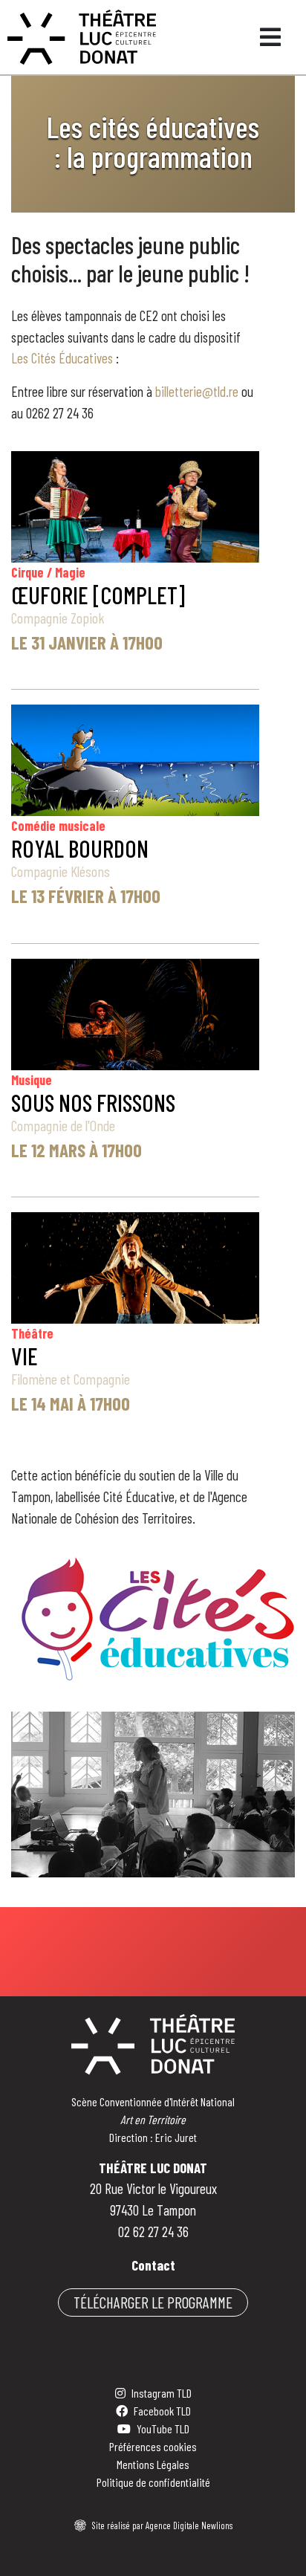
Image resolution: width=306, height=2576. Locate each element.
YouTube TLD (163, 2428)
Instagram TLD (162, 2393)
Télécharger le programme (153, 2302)
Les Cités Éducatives (62, 358)
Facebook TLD (162, 2411)
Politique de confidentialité (153, 2482)
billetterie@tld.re (197, 391)
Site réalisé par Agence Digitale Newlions (162, 2525)
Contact (153, 2265)
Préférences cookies (153, 2446)
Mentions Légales (153, 2464)
